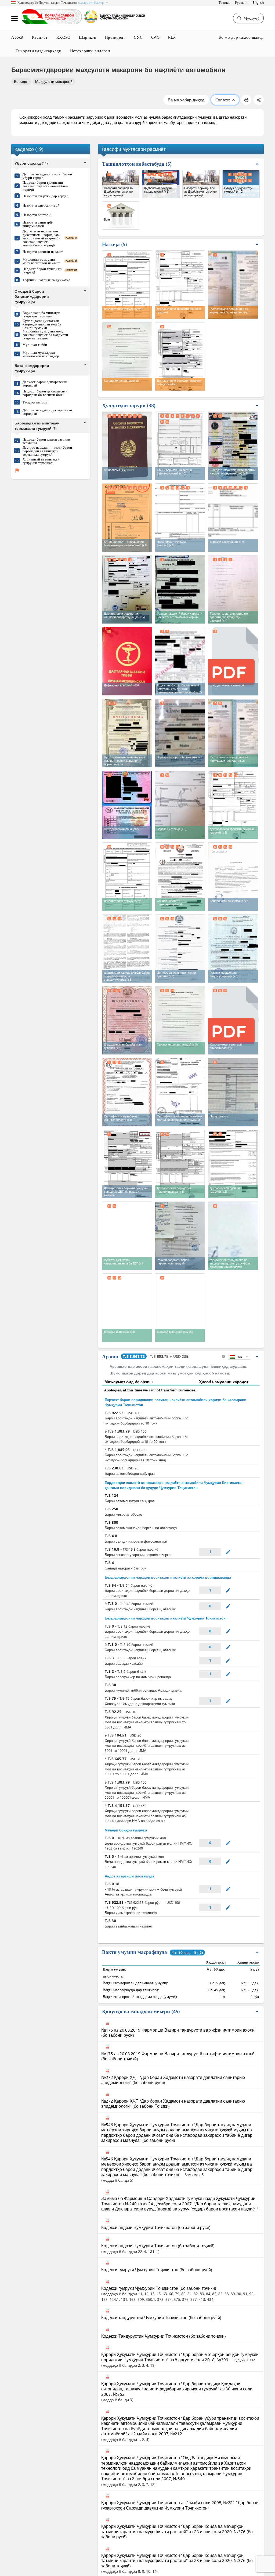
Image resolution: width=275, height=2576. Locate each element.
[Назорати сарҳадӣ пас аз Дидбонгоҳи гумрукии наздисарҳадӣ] (201, 184)
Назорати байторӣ (37, 215)
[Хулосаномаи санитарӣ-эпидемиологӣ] (233, 1020)
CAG (155, 37)
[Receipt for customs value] (180, 1236)
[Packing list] (233, 518)
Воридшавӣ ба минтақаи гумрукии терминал (41, 314)
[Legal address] (180, 949)
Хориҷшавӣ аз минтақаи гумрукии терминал (41, 461)
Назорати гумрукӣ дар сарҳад (46, 196)
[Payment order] (233, 1092)
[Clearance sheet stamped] (180, 1308)
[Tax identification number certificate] (233, 949)
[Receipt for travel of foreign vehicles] (180, 589)
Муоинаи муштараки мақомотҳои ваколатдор (41, 354)
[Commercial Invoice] (180, 518)
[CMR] (180, 446)
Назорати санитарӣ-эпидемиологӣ (38, 224)
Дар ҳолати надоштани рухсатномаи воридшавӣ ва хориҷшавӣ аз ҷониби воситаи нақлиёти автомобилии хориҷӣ (41, 238)
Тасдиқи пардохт (36, 402)
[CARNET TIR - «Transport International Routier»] (127, 518)
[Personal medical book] (127, 661)
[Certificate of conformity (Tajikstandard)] (127, 1092)
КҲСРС (63, 37)
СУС (138, 37)
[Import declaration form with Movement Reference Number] (127, 1164)
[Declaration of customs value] (233, 1164)
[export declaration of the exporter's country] (127, 589)
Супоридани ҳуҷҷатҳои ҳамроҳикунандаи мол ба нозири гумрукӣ (42, 324)
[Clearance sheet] (127, 1308)
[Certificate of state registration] (127, 1020)
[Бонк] (121, 216)
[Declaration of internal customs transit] (233, 805)
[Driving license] (127, 805)
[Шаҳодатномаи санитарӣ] (233, 660)
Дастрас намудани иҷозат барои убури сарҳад (47, 176)
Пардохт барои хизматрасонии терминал (46, 441)
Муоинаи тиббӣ (35, 344)
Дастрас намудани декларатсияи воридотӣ (47, 412)
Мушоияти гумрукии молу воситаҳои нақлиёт (41, 261)
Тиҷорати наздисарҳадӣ (39, 51)
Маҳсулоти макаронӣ (54, 81)
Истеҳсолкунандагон (90, 51)
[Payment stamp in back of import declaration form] (233, 1236)
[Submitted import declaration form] (180, 1164)
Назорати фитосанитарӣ (41, 205)
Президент (115, 37)
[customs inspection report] (180, 1020)
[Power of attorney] (233, 877)
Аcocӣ (17, 37)
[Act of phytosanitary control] (180, 877)
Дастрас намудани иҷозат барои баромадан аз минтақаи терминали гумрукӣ (47, 451)
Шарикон (88, 37)
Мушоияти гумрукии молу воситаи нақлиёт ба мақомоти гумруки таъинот (45, 334)
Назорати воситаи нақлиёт (43, 251)
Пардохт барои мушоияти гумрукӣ (43, 270)
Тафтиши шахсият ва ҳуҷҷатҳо (46, 280)
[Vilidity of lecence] (180, 733)
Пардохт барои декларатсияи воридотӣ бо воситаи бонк (45, 393)
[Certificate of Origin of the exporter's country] (180, 1092)
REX (172, 37)
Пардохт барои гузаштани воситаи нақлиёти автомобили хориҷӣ (46, 186)
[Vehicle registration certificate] (233, 446)
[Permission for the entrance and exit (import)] (233, 733)
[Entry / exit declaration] (127, 877)
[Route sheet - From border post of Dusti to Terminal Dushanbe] (180, 805)
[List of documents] (127, 1236)
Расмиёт (40, 37)
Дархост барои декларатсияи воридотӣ (45, 383)
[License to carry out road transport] (127, 733)
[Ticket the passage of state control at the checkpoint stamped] (233, 589)
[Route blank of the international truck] (180, 661)
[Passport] (127, 446)
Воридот (21, 81)
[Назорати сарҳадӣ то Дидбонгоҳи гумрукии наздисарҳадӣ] (121, 184)
